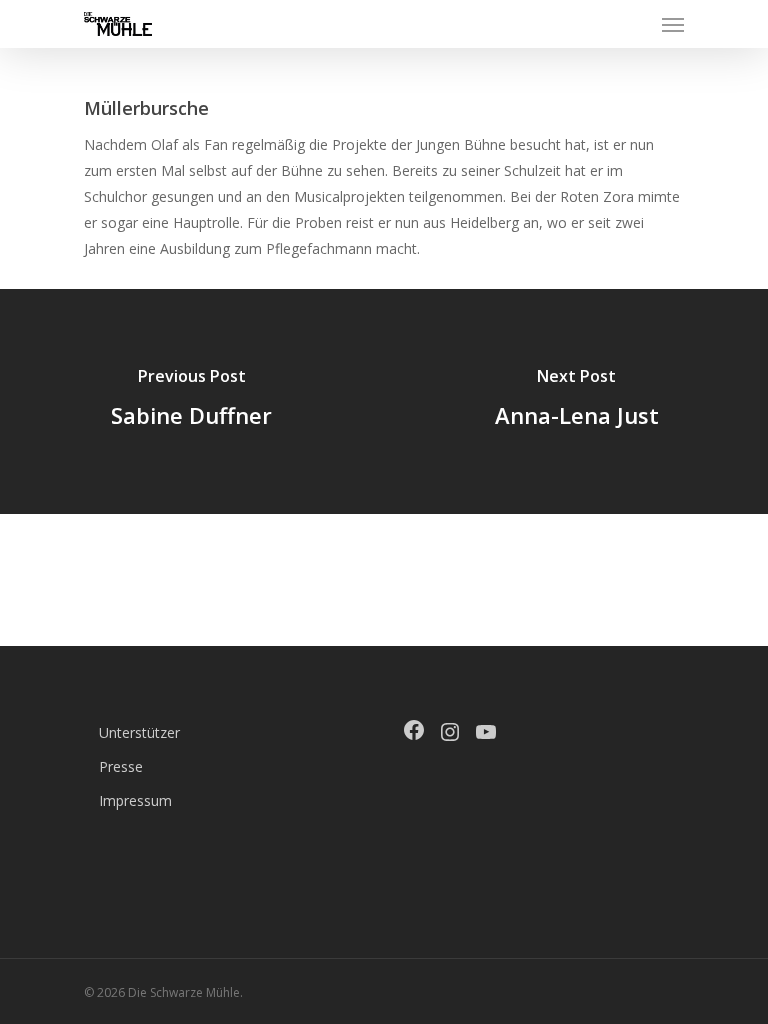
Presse (121, 766)
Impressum (135, 800)
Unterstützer (139, 732)
